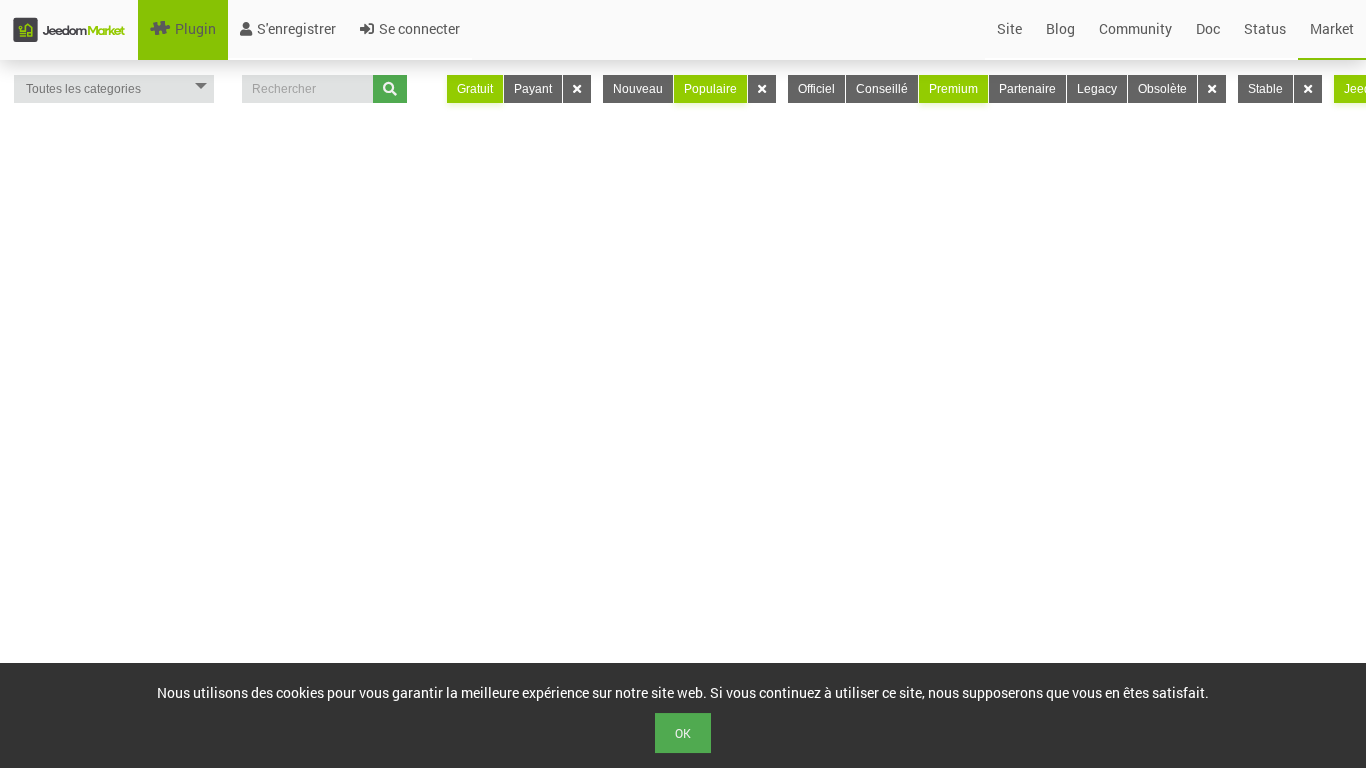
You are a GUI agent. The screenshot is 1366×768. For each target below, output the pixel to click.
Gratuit (475, 89)
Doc (1208, 28)
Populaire (710, 89)
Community (1135, 28)
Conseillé (882, 89)
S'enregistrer (296, 28)
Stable (1265, 89)
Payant (533, 89)
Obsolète (1162, 89)
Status (1265, 28)
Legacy (1097, 89)
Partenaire (1027, 89)
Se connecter (419, 28)
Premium (953, 89)
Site (1009, 28)
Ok (683, 733)
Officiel (816, 89)
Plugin (195, 28)
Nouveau (638, 89)
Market (1332, 28)
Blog (1060, 28)
